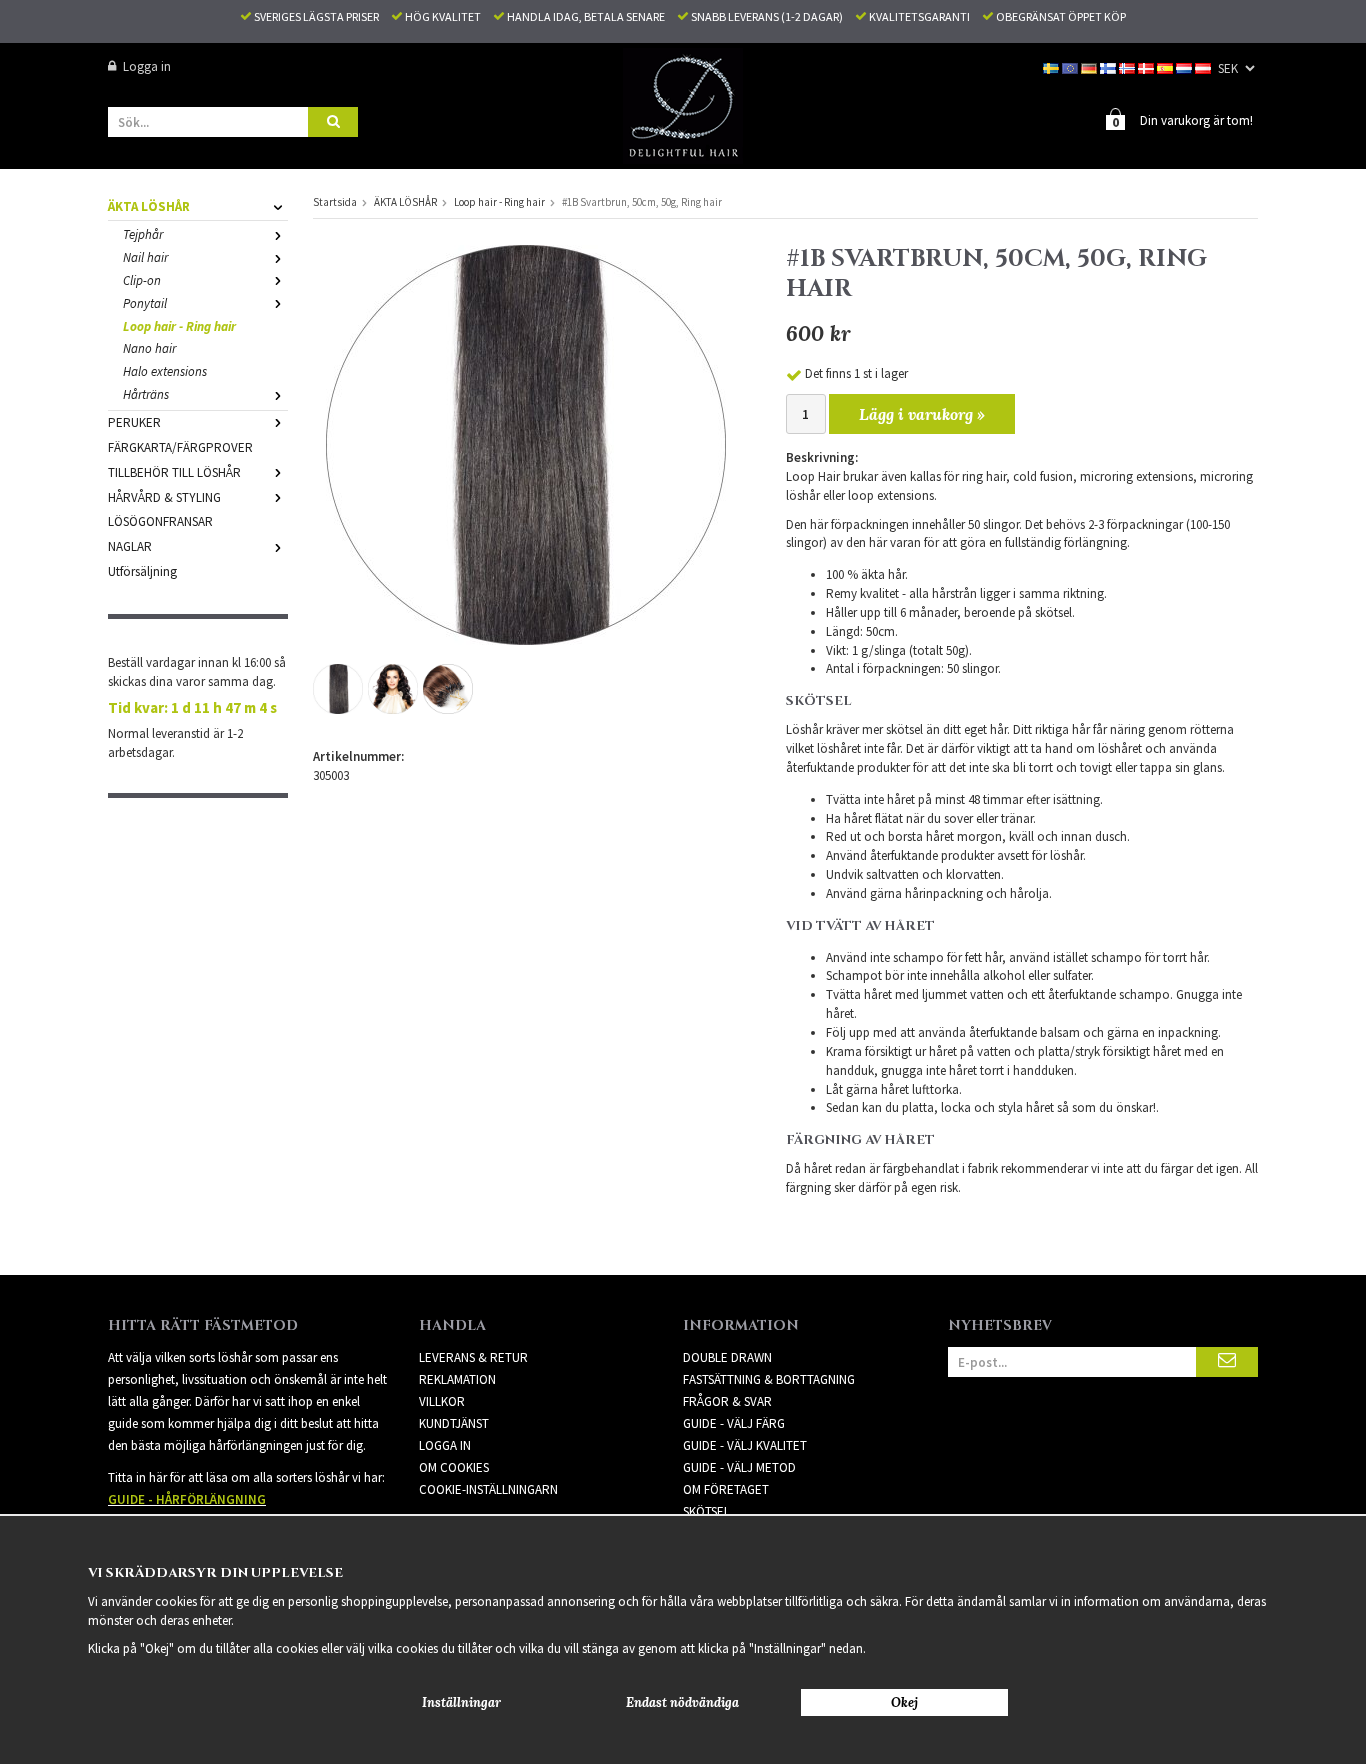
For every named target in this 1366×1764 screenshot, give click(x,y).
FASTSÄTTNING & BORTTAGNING (769, 1379)
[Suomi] (1109, 66)
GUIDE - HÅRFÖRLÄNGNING (187, 1499)
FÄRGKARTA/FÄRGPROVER (180, 447)
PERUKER (134, 422)
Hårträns (146, 394)
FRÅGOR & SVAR (727, 1401)
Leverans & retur (473, 1357)
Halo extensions (165, 371)
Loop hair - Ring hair (179, 326)
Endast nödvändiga (682, 1702)
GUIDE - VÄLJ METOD (739, 1467)
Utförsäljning (142, 571)
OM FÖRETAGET (726, 1489)
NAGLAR (130, 546)
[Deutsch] (1090, 66)
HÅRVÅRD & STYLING (164, 497)
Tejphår (143, 234)
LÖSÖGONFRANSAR (160, 521)
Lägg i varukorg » (922, 414)
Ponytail (145, 303)
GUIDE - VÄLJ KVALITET (745, 1445)
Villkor (442, 1401)
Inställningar (461, 1702)
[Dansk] (1147, 66)
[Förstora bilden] (526, 443)
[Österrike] (1204, 66)
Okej (904, 1702)
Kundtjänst (454, 1423)
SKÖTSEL (706, 1511)
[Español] (1166, 66)
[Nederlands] (1185, 66)
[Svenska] (1052, 66)
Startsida (335, 202)
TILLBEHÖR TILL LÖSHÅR (174, 472)
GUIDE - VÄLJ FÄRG (734, 1423)
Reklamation (457, 1379)
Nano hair (149, 348)
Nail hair (145, 257)
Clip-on (142, 280)
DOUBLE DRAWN (727, 1357)
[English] (1071, 66)
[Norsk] (1128, 66)
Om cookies (454, 1467)
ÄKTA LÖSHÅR (149, 206)
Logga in (147, 66)
